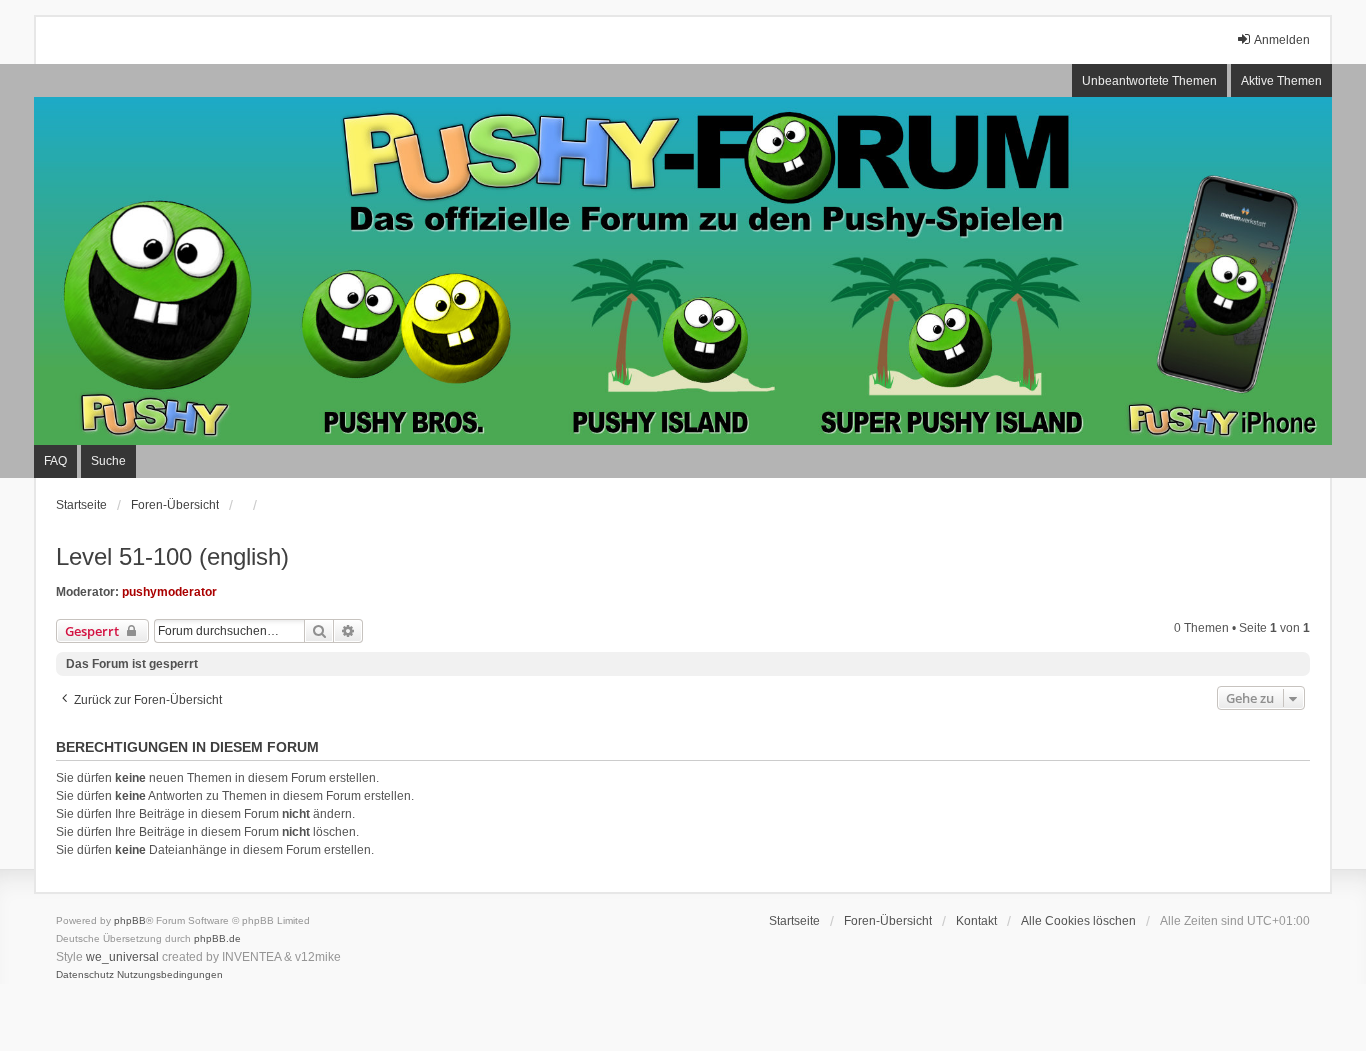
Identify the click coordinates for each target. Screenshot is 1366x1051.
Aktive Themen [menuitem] (1281, 81)
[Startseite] (683, 271)
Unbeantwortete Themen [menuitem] (1149, 81)
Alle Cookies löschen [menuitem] (1078, 921)
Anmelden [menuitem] (1282, 40)
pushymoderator (169, 592)
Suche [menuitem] (108, 461)
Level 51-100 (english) (172, 556)
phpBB (130, 920)
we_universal (122, 957)
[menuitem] (85, 975)
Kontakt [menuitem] (976, 921)
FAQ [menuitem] (55, 461)
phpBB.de (217, 938)
